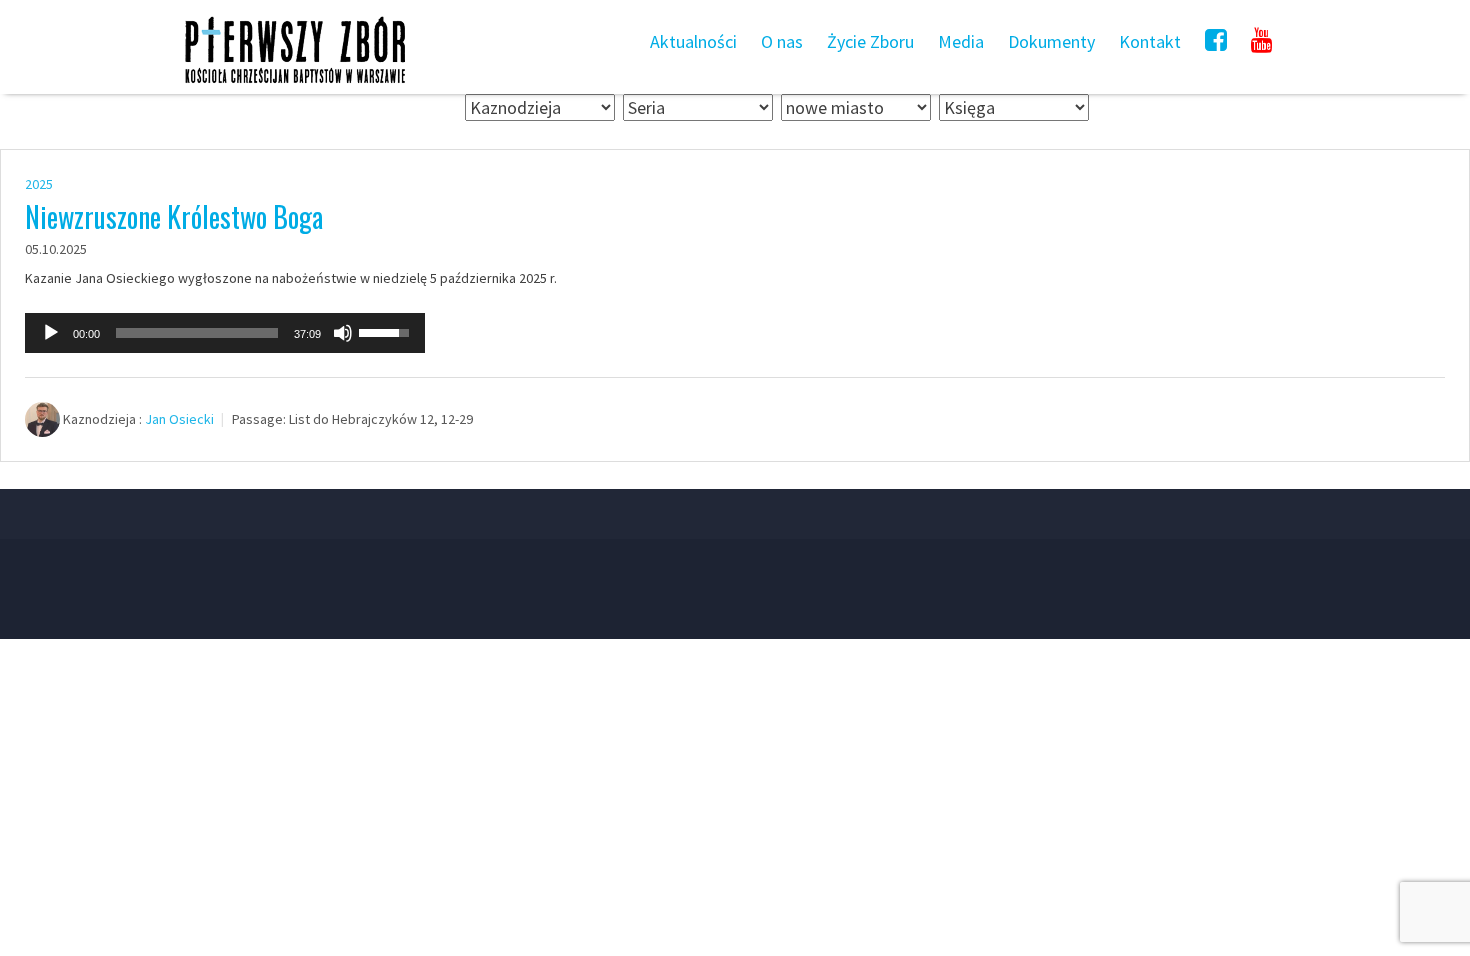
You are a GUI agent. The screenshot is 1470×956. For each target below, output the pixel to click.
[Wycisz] (343, 333)
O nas (782, 41)
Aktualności (693, 41)
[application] (225, 333)
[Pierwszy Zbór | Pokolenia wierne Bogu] (295, 82)
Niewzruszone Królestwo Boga (174, 216)
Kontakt (1150, 41)
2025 (39, 184)
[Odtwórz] (51, 333)
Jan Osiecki (179, 419)
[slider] (197, 333)
